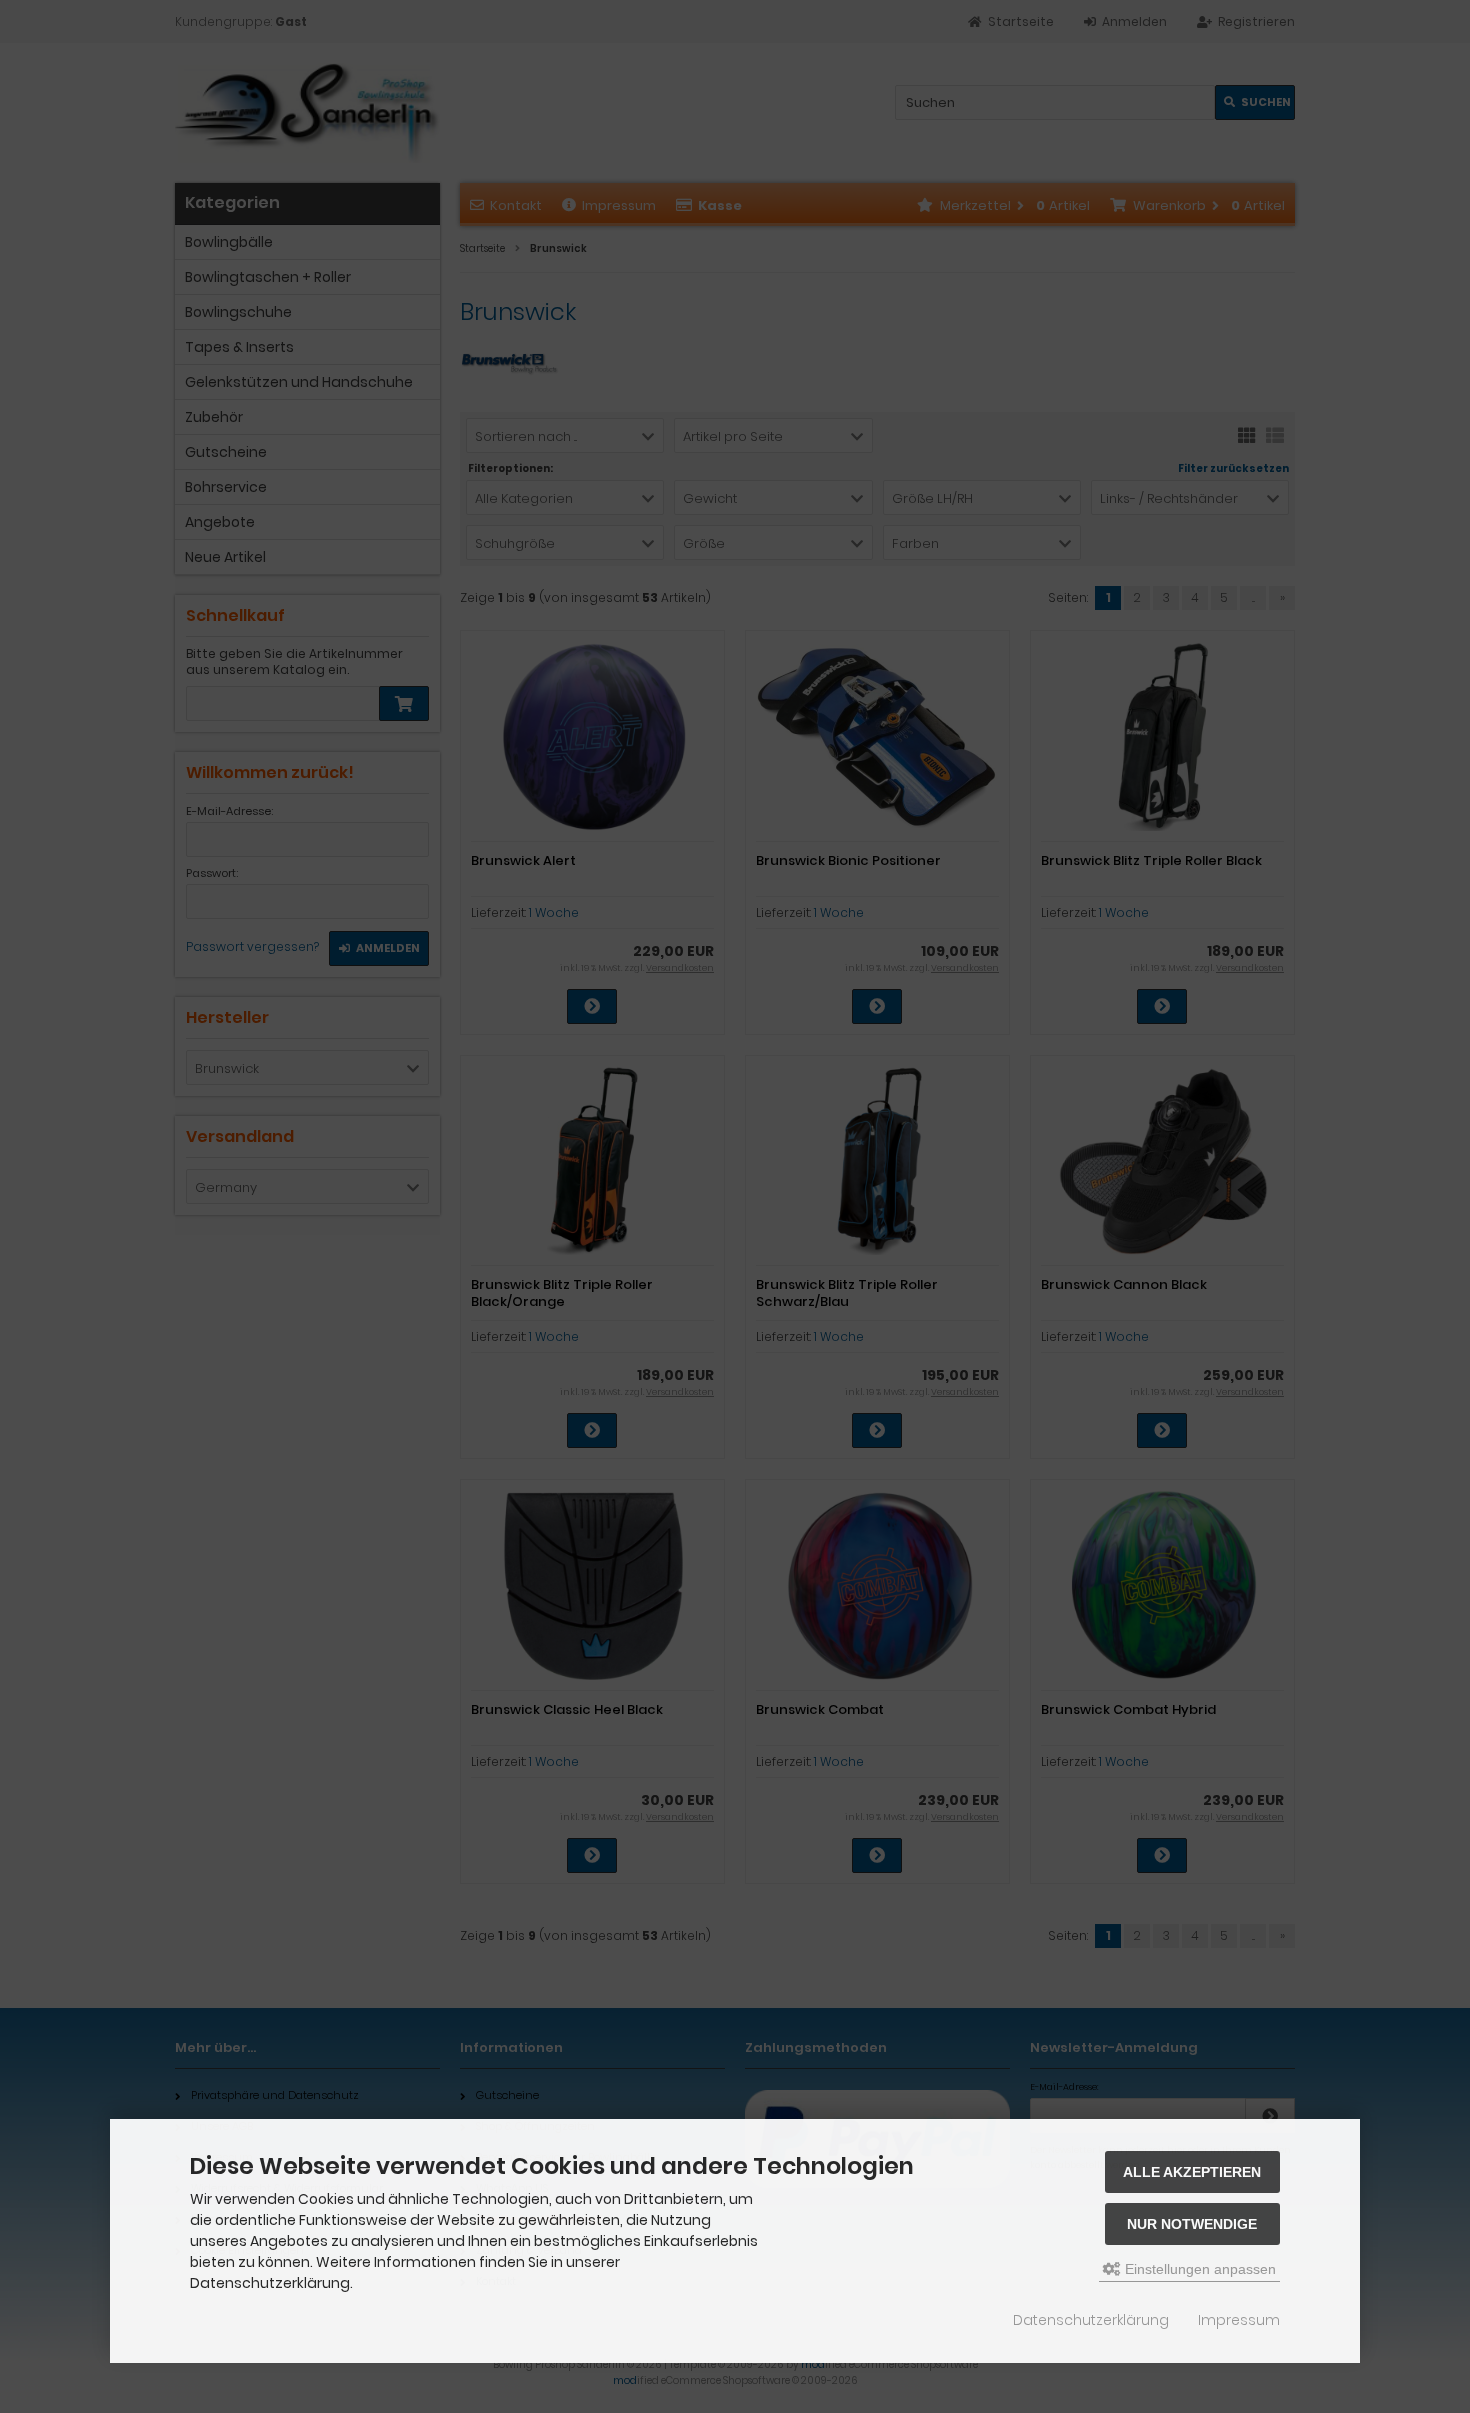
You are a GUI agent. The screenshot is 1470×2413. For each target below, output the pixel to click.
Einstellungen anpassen (1198, 2269)
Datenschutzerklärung (1091, 2320)
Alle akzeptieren (1192, 2172)
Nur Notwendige (1192, 2224)
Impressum (1239, 2320)
